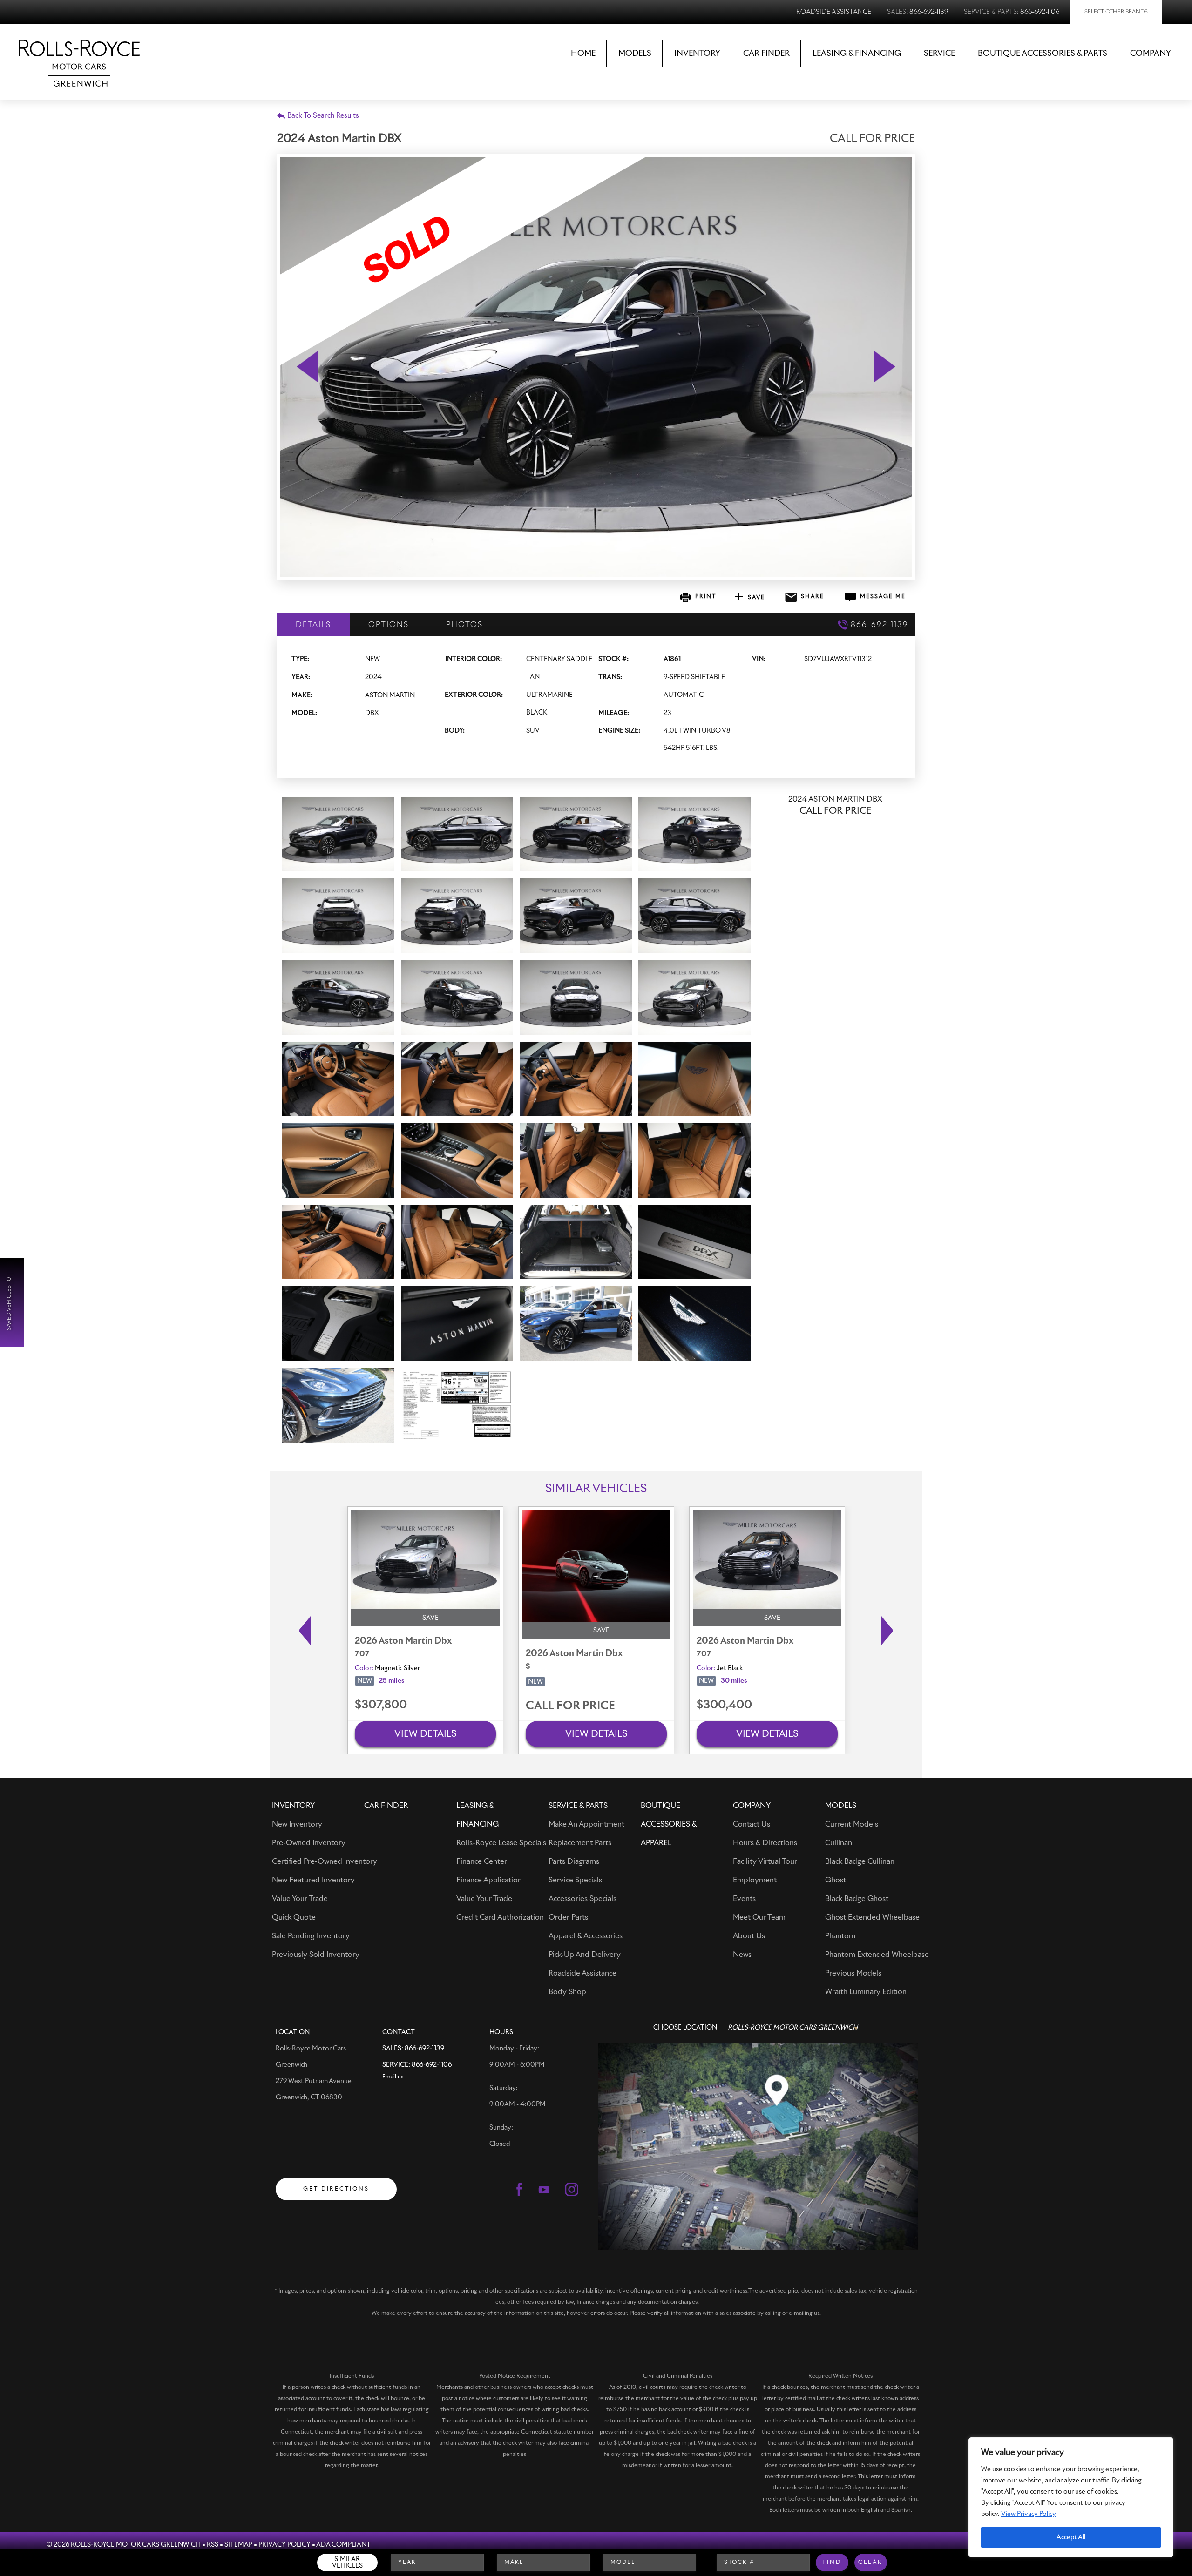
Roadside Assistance (582, 1973)
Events (744, 1899)
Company (1151, 54)
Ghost (836, 1880)
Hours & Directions (765, 1843)
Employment (755, 1880)
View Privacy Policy (1029, 2514)
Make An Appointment (586, 1824)
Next (890, 1631)
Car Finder (766, 54)
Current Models (852, 1824)
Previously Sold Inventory (316, 1955)
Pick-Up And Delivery (585, 1955)
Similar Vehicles (347, 2563)
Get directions (336, 2189)
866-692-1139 (424, 2049)
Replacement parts (580, 1843)
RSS (213, 2545)
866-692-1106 (432, 2065)
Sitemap (238, 2545)
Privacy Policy (284, 2545)
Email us (393, 2077)
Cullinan (839, 1843)
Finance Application (489, 1880)
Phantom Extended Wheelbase (877, 1955)
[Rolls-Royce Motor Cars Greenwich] (79, 56)
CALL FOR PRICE (570, 1706)
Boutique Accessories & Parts (1043, 54)
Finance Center (482, 1861)
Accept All (1071, 2537)
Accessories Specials (582, 1899)
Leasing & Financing (857, 54)
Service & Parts (578, 1806)
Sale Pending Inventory (311, 1936)
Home (583, 54)
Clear (870, 2563)
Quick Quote (294, 1917)
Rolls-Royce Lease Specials (501, 1843)
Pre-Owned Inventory (309, 1843)
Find (832, 2563)
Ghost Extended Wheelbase (872, 1917)
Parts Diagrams (574, 1861)
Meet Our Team (759, 1917)
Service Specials (575, 1880)
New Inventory (297, 1824)
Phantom (840, 1936)
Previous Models (853, 1973)
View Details (426, 1734)
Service (939, 54)
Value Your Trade (300, 1899)
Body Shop (567, 1992)
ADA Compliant (343, 2545)
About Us (749, 1936)
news (742, 1955)
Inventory (697, 54)
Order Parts (568, 1917)
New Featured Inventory (313, 1880)
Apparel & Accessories (586, 1936)
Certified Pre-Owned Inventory (325, 1861)
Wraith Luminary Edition (866, 1992)
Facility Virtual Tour (765, 1861)
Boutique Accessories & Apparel (669, 1824)
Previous (302, 1631)
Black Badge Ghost (857, 1899)
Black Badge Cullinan (860, 1861)
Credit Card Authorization (500, 1917)
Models (635, 54)
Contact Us (752, 1824)
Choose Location (685, 2028)
